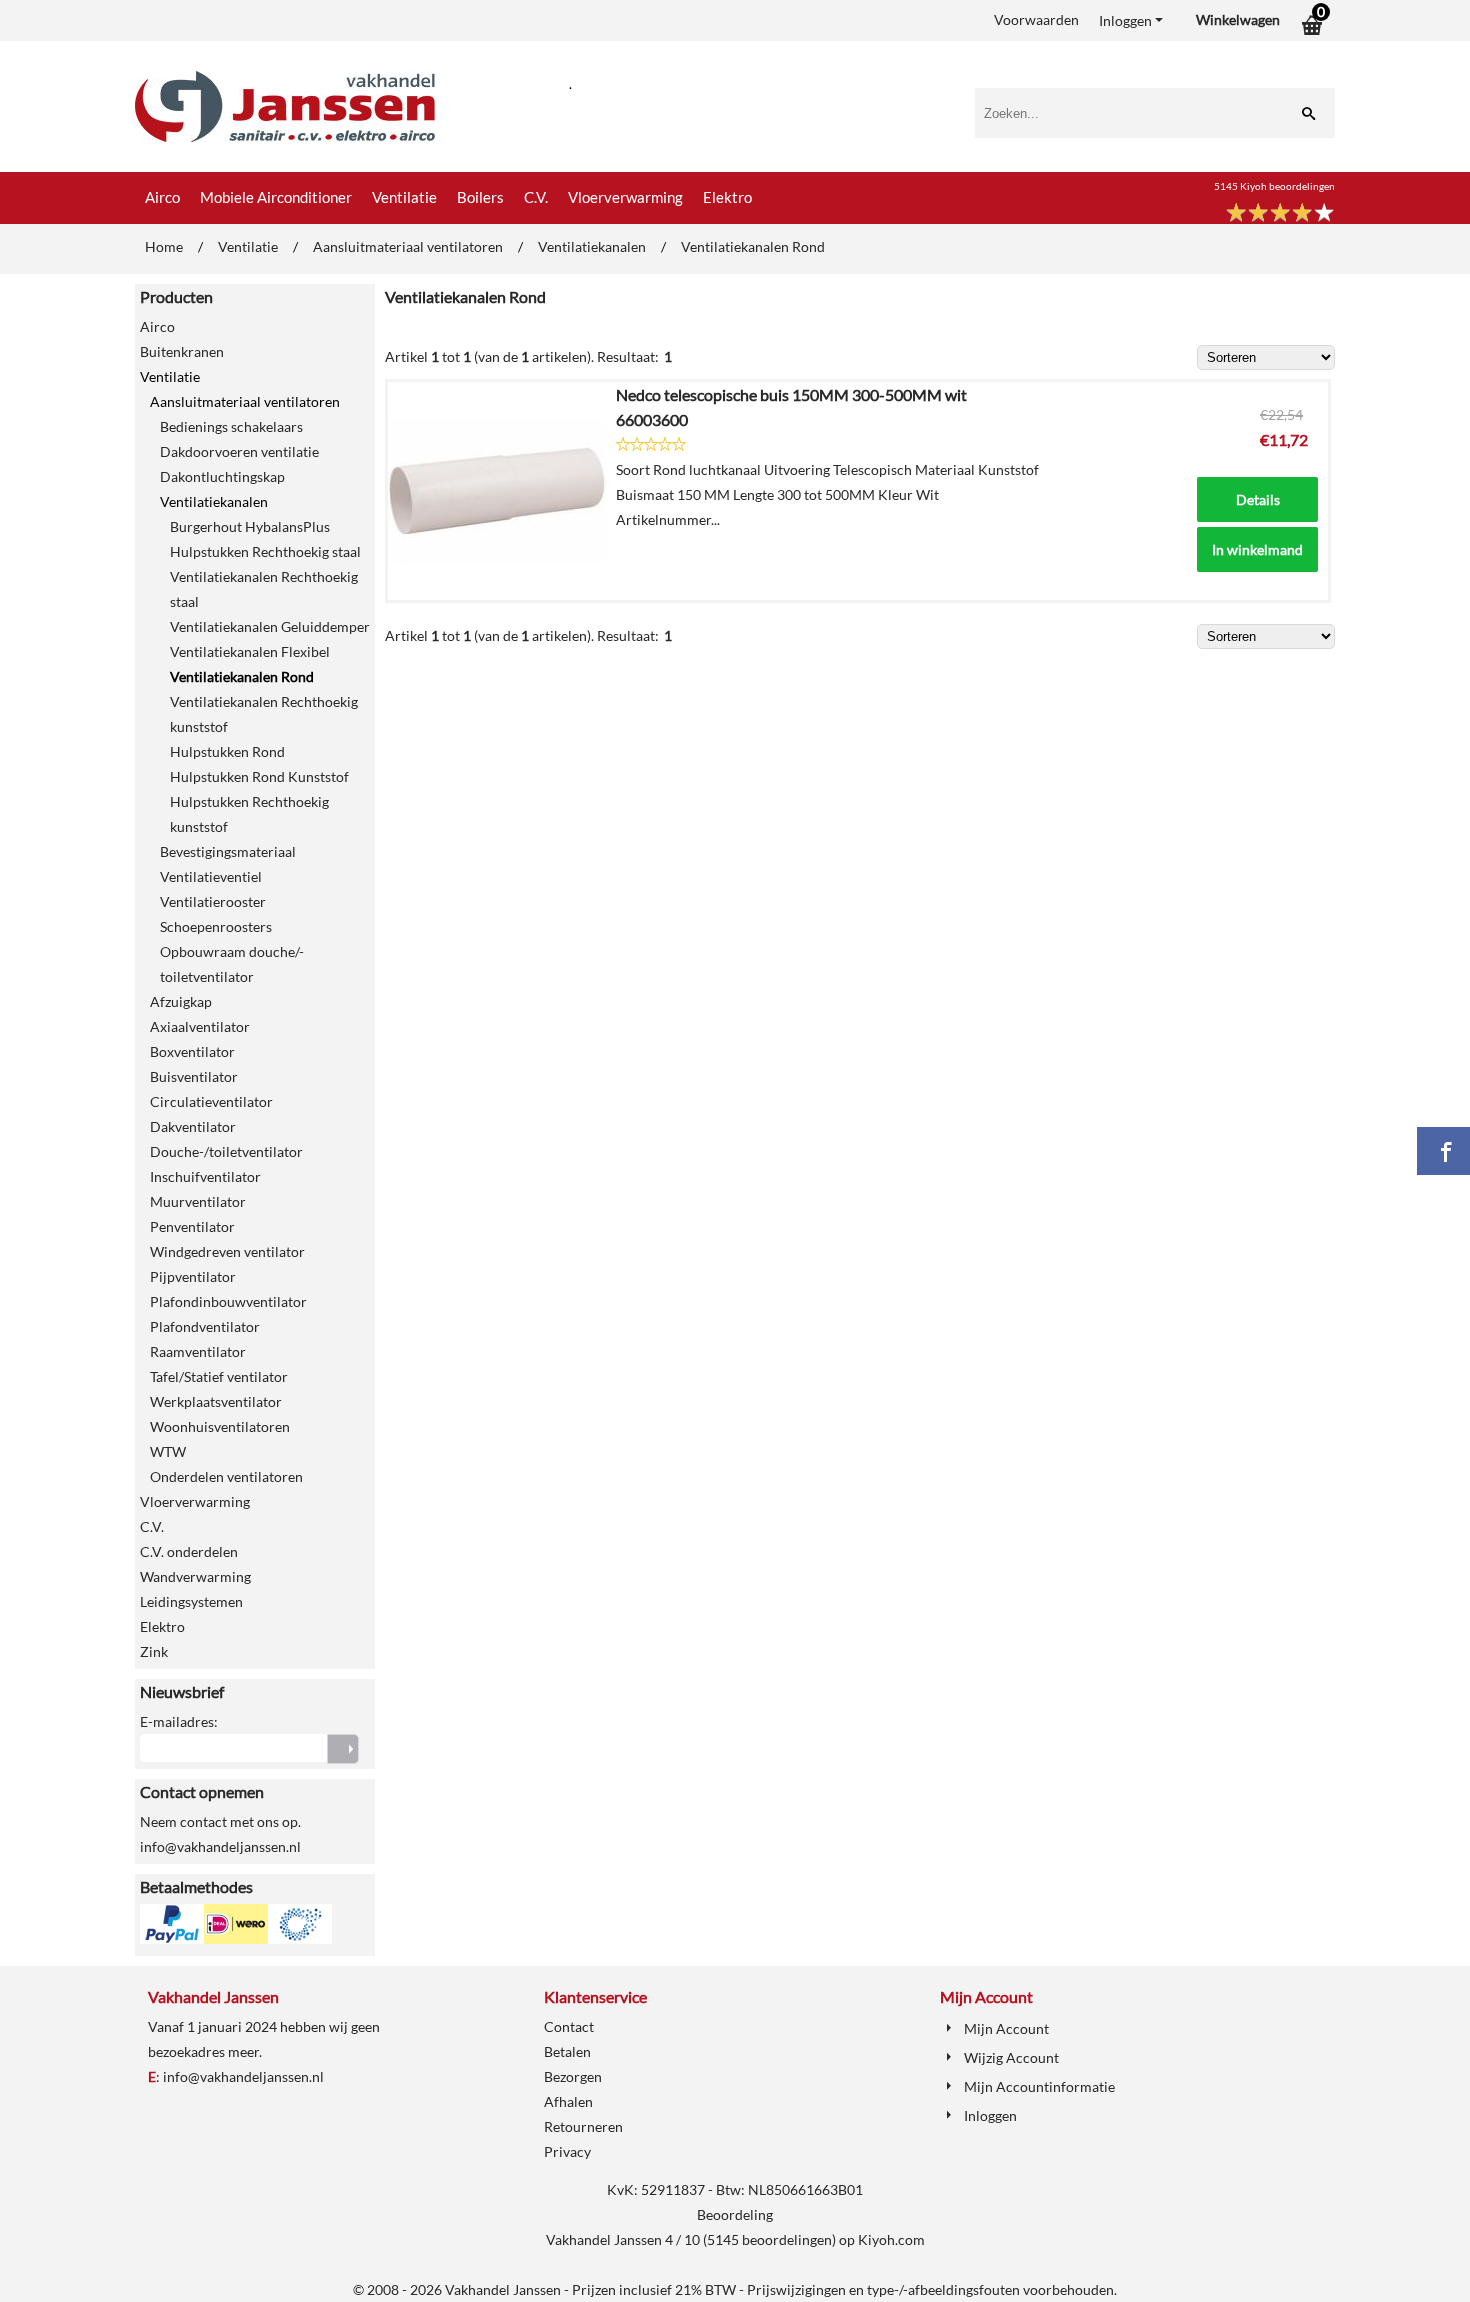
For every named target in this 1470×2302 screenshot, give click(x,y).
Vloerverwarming (625, 197)
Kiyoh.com (891, 2239)
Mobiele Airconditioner (276, 197)
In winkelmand (1257, 549)
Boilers (480, 197)
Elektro (727, 197)
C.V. (536, 197)
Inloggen (1125, 20)
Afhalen (568, 2101)
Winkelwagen (1238, 19)
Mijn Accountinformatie (1039, 2086)
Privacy (567, 2151)
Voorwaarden (1036, 19)
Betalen (567, 2051)
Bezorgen (573, 2076)
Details (1258, 499)
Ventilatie (404, 197)
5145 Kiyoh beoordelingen (1274, 186)
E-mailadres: (179, 1721)
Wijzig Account (1011, 2057)
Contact (569, 2026)
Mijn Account (1006, 2028)
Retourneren (583, 2126)
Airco (162, 197)
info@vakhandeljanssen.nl (243, 2076)
